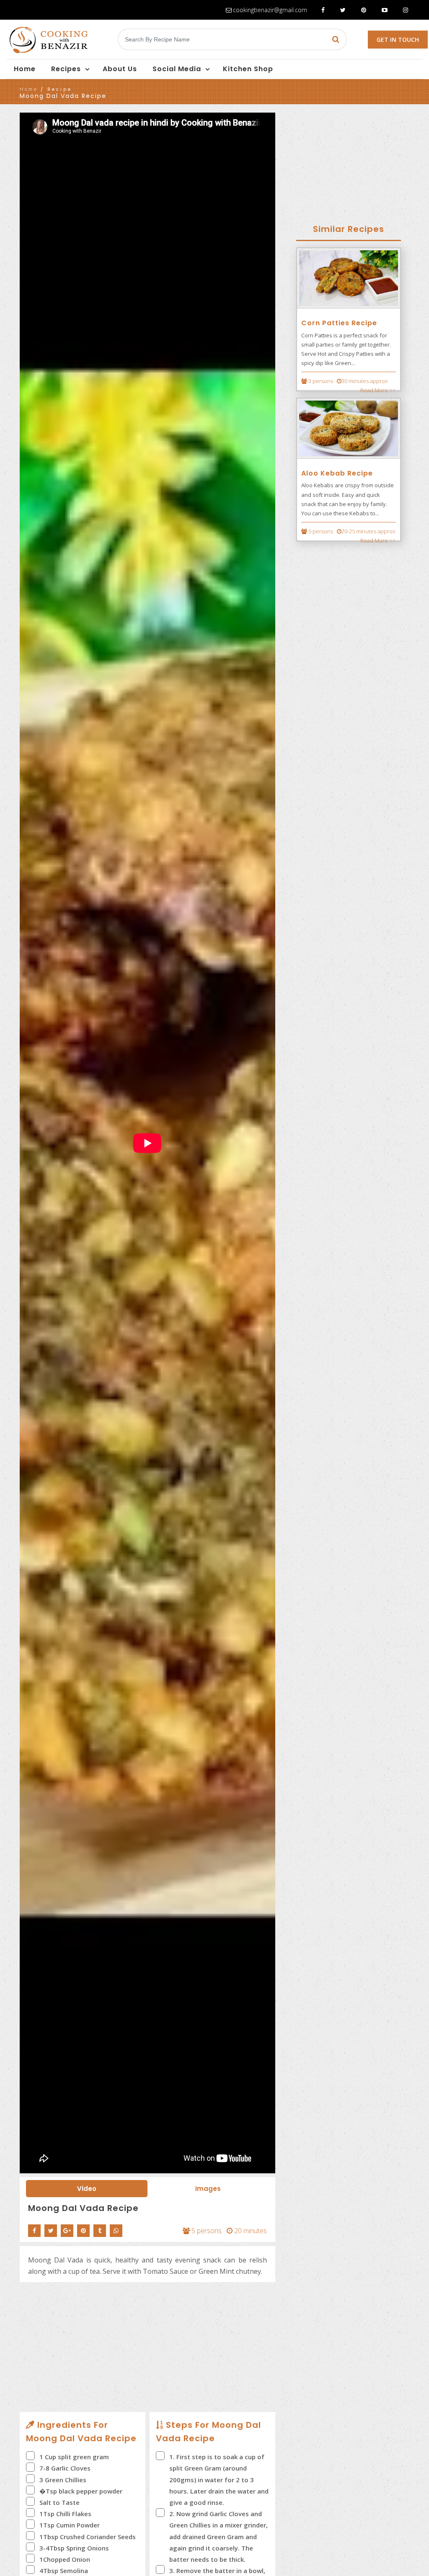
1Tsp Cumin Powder (70, 2525)
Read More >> (378, 390)
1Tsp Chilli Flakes (65, 2514)
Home (25, 69)
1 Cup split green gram (74, 2457)
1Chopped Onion (65, 2559)
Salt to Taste (59, 2502)
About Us (120, 69)
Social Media (177, 69)
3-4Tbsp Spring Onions (74, 2548)
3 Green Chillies (63, 2480)
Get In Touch (398, 40)
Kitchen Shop (248, 69)
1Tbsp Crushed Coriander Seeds (88, 2537)
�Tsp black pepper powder (81, 2491)
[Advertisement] (147, 2349)
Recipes (66, 69)
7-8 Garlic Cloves (65, 2468)
